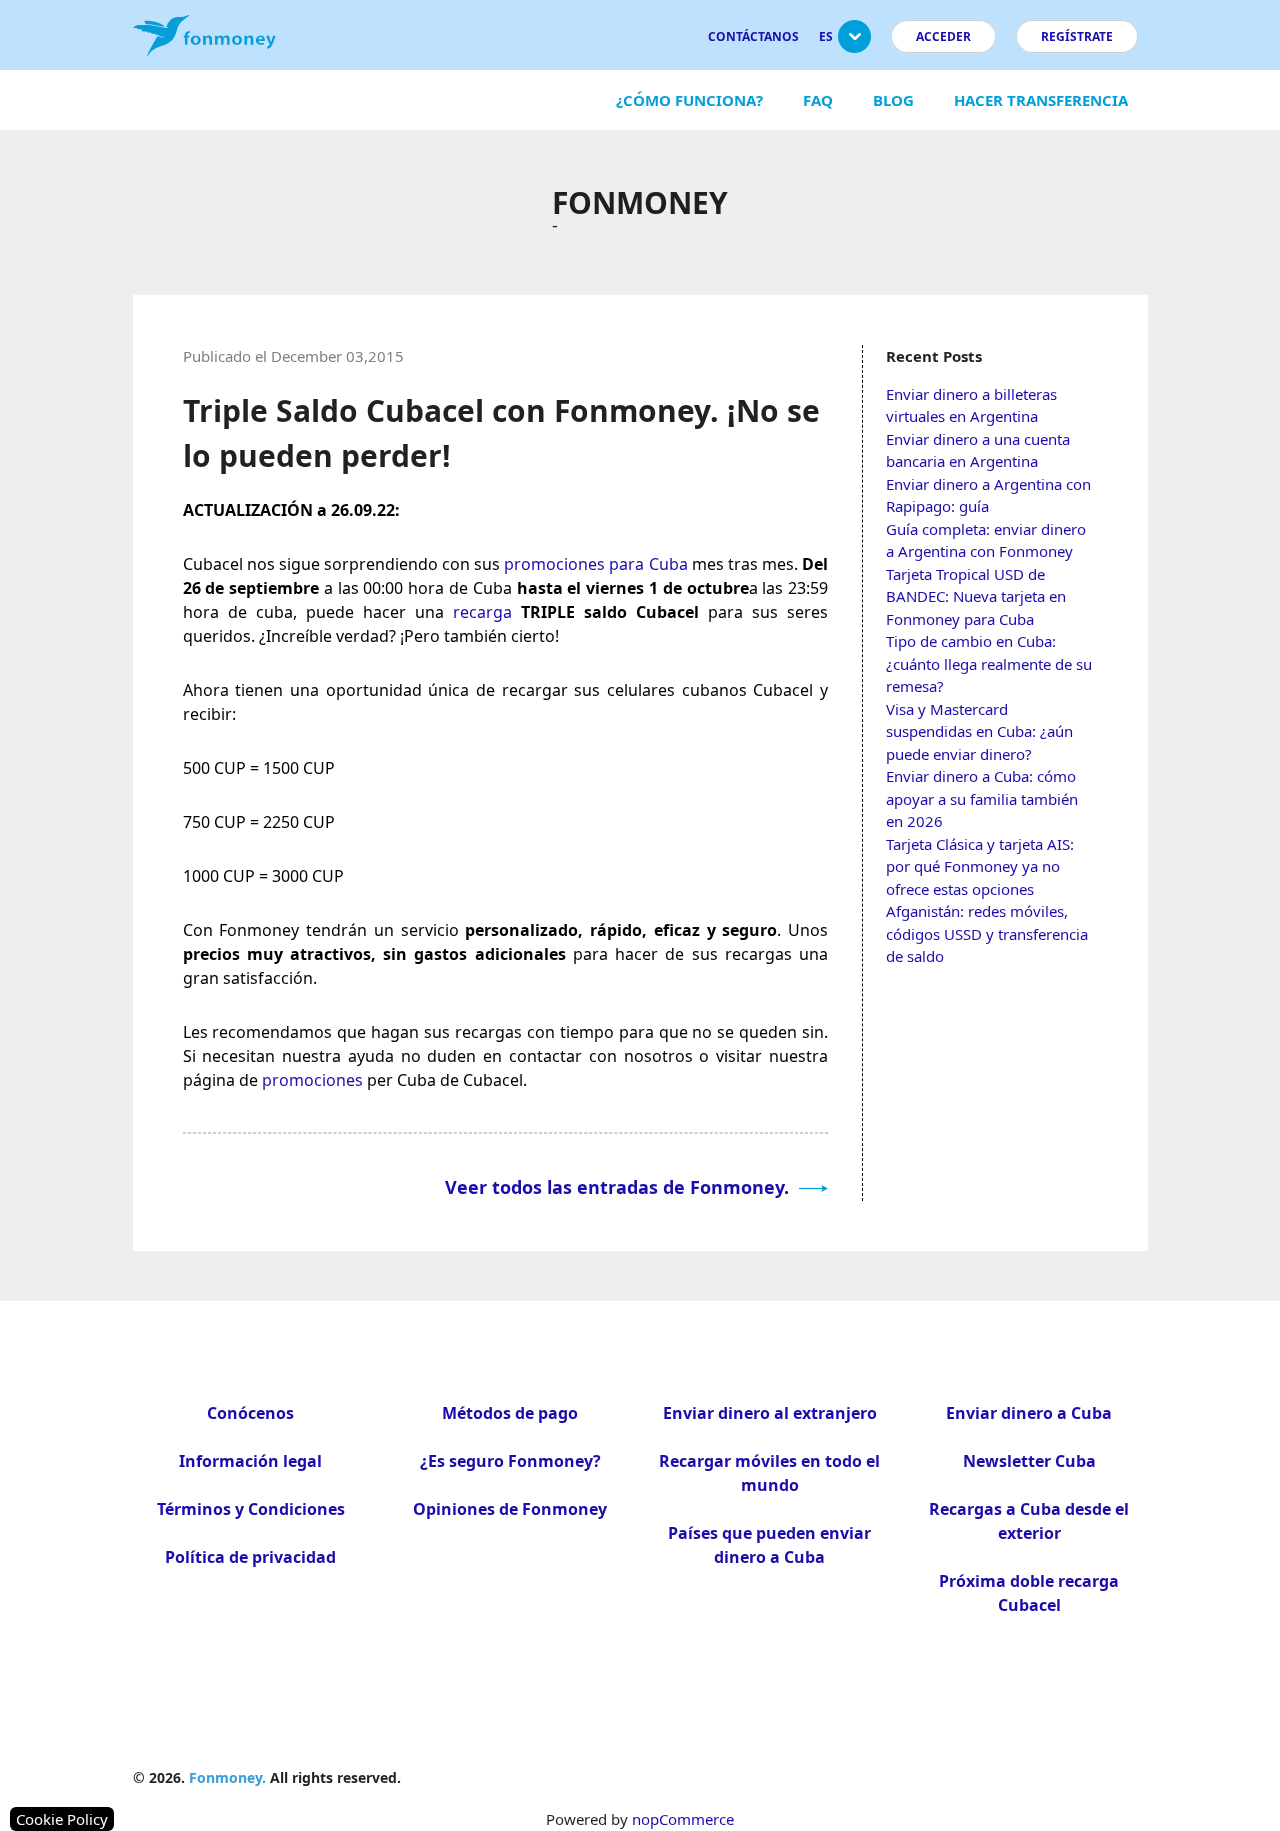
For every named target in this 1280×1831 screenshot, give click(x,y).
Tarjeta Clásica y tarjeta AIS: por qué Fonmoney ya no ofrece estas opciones (980, 866)
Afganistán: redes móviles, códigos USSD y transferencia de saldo (987, 933)
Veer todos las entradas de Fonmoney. (619, 1187)
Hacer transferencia (1041, 100)
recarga (482, 612)
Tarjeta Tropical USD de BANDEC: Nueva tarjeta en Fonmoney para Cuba (976, 596)
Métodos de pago (510, 1413)
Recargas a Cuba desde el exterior (1029, 1521)
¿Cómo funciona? (689, 100)
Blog (893, 100)
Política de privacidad (250, 1557)
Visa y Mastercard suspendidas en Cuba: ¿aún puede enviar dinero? (979, 731)
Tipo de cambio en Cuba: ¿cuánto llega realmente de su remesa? (989, 663)
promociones (312, 1080)
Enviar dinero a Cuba (1029, 1413)
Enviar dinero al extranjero (770, 1413)
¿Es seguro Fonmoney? (510, 1461)
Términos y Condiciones (251, 1509)
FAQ (818, 100)
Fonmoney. (227, 1777)
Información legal (250, 1461)
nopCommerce (683, 1819)
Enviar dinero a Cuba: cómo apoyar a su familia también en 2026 (982, 798)
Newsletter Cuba (1029, 1461)
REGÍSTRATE (1077, 36)
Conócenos (250, 1413)
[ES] (854, 44)
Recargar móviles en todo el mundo (769, 1473)
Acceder (943, 36)
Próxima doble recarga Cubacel (1029, 1593)
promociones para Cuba (595, 564)
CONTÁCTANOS (753, 36)
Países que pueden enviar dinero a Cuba (769, 1545)
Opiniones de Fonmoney (510, 1509)
